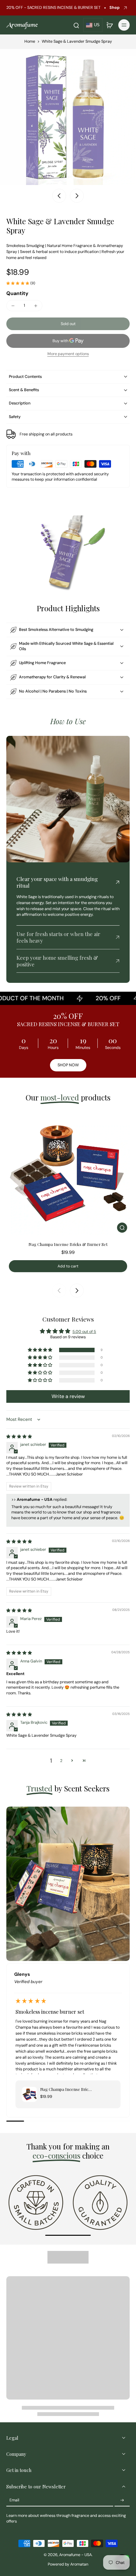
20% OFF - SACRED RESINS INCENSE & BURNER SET (53, 8)
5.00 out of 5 (84, 1332)
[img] (19, 1437)
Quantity (17, 293)
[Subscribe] (122, 2500)
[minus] (13, 306)
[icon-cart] (109, 25)
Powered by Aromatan (68, 2564)
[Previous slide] (59, 1291)
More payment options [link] (68, 354)
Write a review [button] (68, 1396)
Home (30, 41)
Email (14, 2500)
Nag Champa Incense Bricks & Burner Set (68, 1244)
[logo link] (36, 2202)
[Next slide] (77, 196)
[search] (76, 25)
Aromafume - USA (75, 2555)
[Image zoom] (68, 117)
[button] (68, 324)
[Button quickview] (122, 1228)
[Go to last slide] (59, 196)
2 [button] (61, 1761)
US (97, 25)
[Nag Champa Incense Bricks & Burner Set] (68, 1174)
